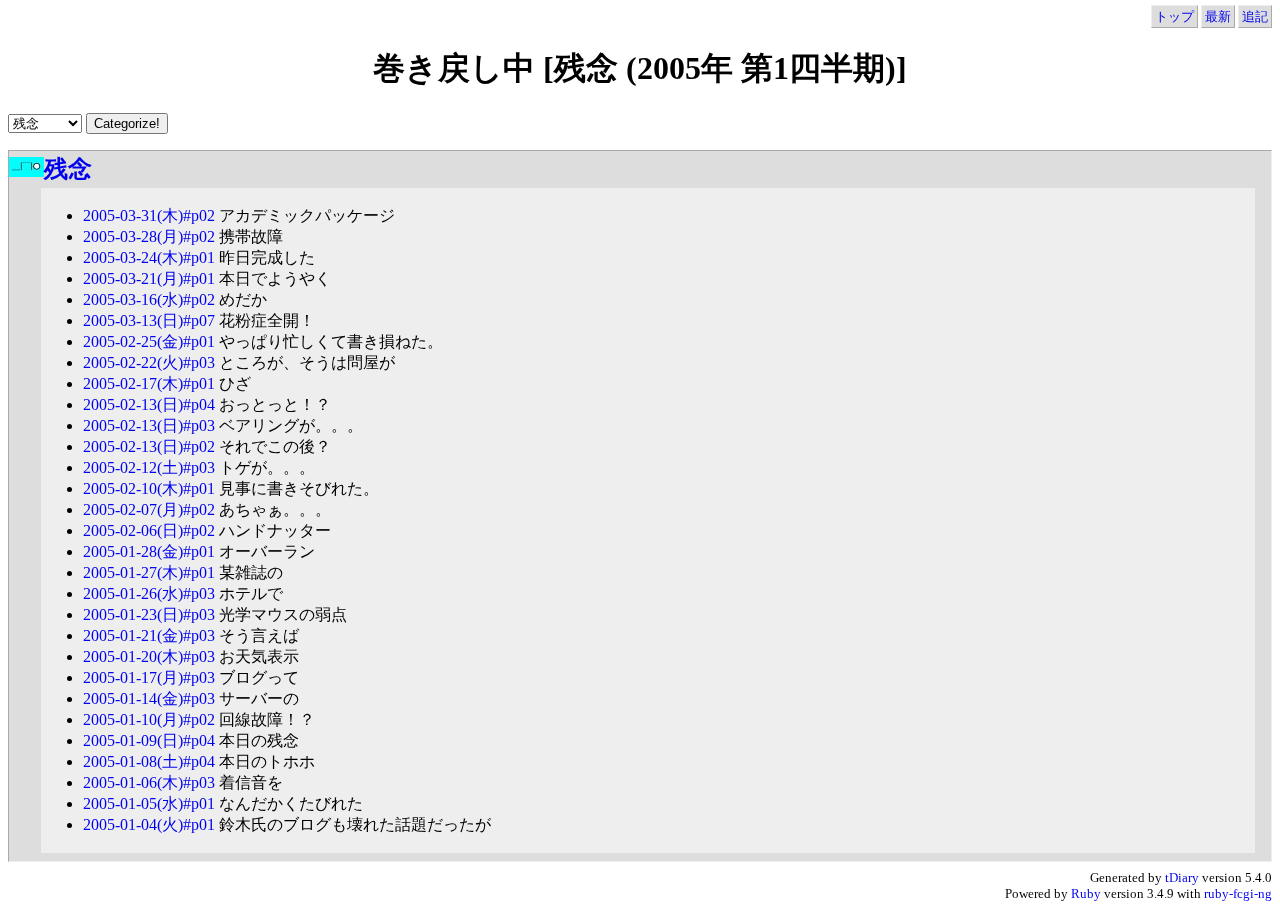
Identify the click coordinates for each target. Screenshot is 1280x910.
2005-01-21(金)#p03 (149, 635)
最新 (1218, 16)
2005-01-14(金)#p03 (149, 698)
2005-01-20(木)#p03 (149, 656)
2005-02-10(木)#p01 (149, 488)
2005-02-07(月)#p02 (149, 509)
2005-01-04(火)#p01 (149, 824)
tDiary (1182, 877)
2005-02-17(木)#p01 (149, 383)
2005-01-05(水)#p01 (149, 803)
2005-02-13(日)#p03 (149, 425)
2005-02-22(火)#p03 (149, 362)
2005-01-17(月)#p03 (149, 677)
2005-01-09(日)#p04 (149, 740)
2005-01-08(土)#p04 (149, 761)
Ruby (1086, 893)
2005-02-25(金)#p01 (149, 341)
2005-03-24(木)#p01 (149, 257)
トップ (1174, 16)
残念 (68, 169)
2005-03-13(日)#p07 (149, 320)
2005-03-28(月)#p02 (149, 236)
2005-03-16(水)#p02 (149, 299)
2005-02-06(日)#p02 (149, 530)
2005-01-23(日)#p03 (149, 614)
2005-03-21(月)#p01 (149, 278)
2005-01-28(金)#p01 (149, 551)
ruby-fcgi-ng (1238, 893)
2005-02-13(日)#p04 (149, 404)
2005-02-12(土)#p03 (149, 467)
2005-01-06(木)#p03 (149, 782)
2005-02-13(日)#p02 (149, 446)
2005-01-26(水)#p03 (149, 593)
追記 (1255, 16)
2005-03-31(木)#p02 (149, 215)
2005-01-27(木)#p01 (149, 572)
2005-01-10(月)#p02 (149, 719)
